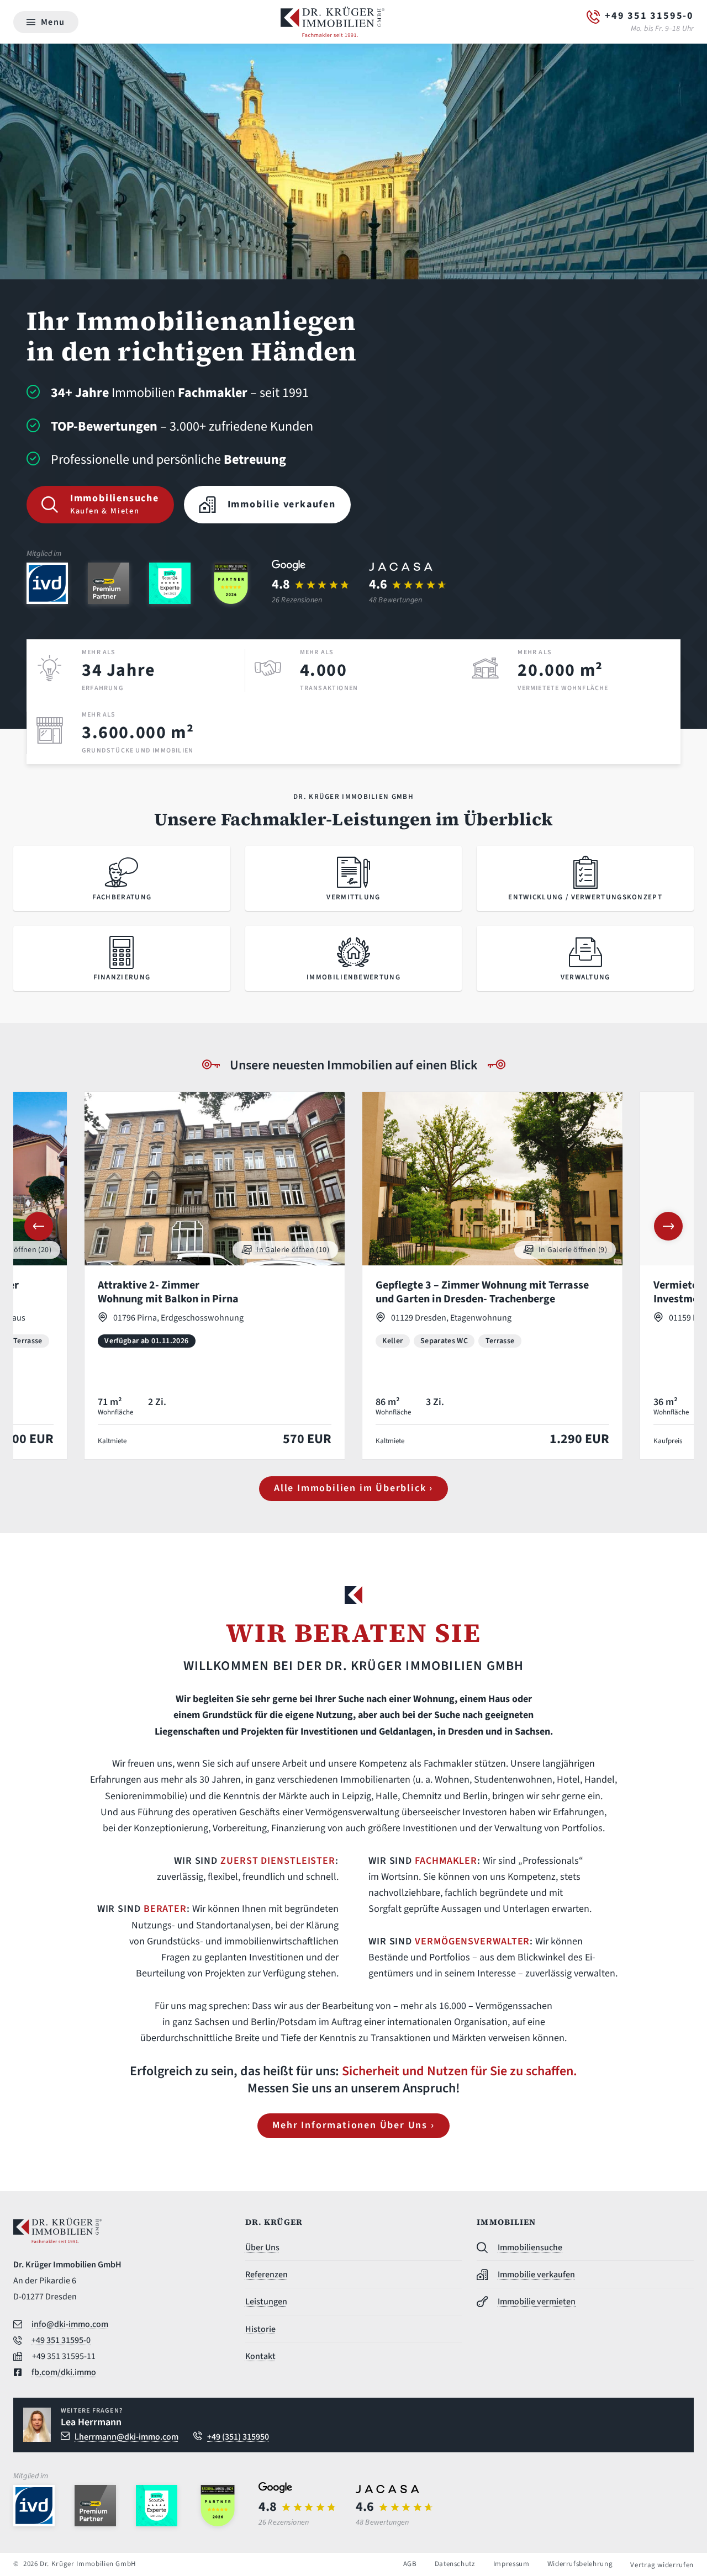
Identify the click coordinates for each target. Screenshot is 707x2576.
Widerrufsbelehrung (580, 2564)
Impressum (511, 2564)
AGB (410, 2564)
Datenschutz (455, 2564)
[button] (39, 1226)
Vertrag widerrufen (662, 2565)
